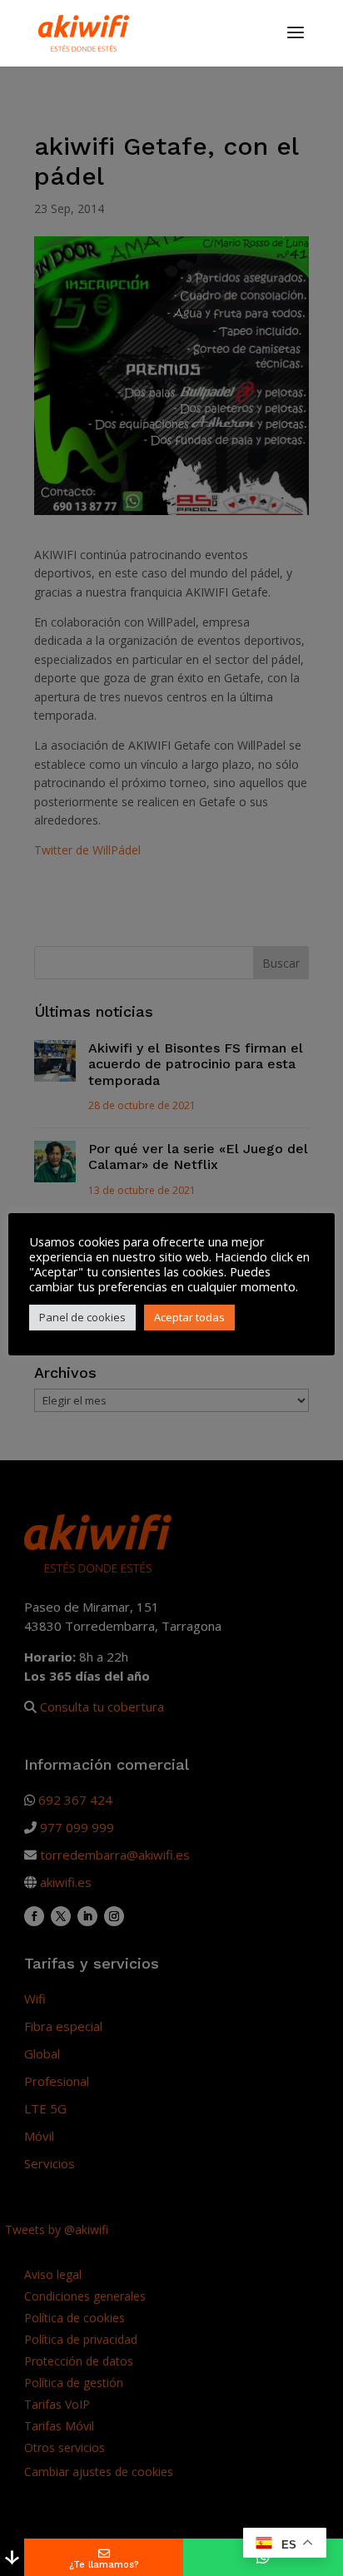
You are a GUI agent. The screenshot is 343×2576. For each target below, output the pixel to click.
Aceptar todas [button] (189, 1317)
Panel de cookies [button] (82, 1317)
